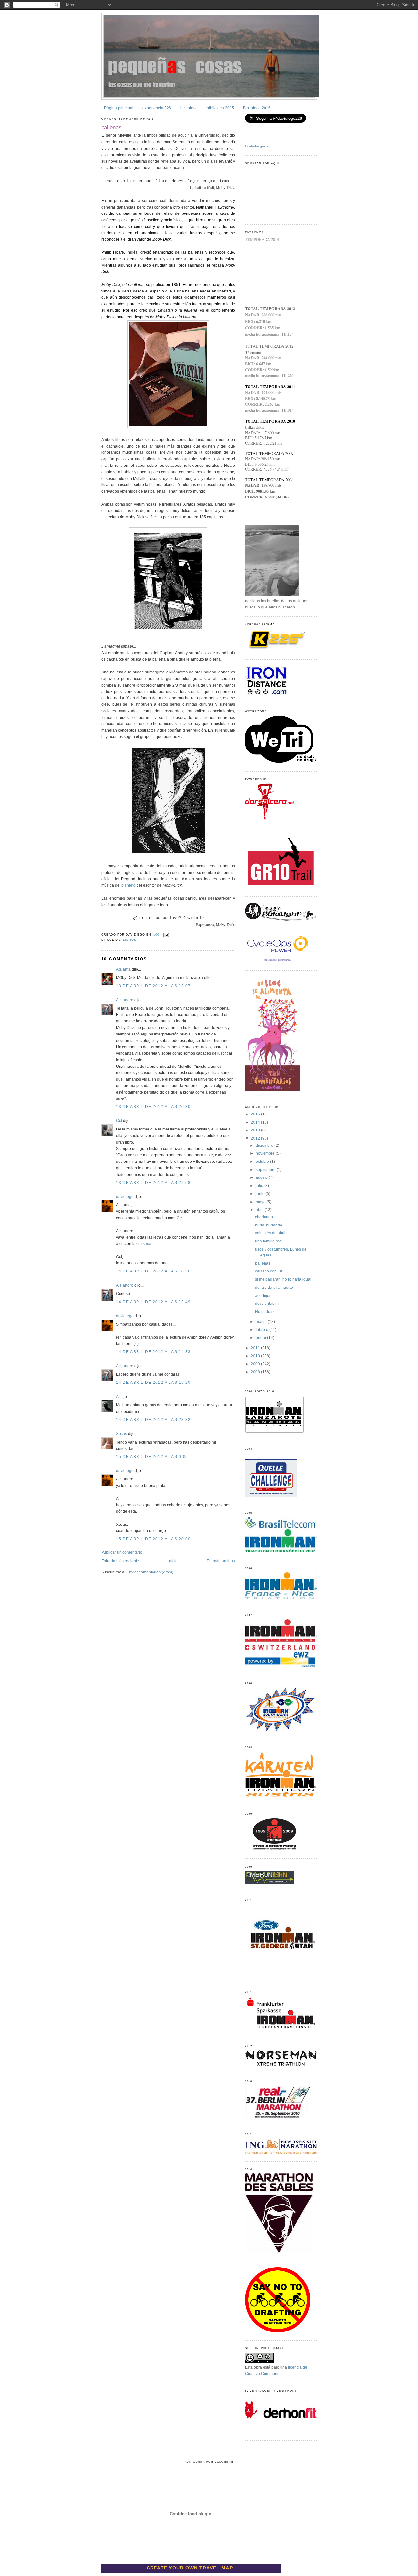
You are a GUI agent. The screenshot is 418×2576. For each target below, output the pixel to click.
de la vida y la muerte (274, 1288)
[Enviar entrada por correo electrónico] (166, 935)
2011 (256, 1348)
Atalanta (123, 969)
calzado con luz (269, 1271)
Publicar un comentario (122, 1552)
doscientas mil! (268, 1304)
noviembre (266, 1153)
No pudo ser (266, 1312)
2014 (256, 1122)
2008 (256, 1372)
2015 (256, 1114)
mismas (145, 1244)
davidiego (125, 1197)
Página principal (119, 108)
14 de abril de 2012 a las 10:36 (153, 1271)
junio (261, 1194)
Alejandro (125, 1000)
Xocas (121, 1434)
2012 (256, 1138)
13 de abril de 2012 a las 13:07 (153, 986)
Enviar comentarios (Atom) (150, 1572)
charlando (264, 1217)
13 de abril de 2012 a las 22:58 (153, 1183)
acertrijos (263, 1296)
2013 (256, 1130)
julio (260, 1186)
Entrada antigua (221, 1561)
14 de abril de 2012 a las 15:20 (153, 1383)
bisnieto (129, 885)
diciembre (265, 1146)
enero (261, 1338)
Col (119, 1121)
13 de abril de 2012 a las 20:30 (153, 1107)
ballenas (111, 127)
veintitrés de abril (270, 1233)
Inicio (173, 1561)
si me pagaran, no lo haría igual (283, 1279)
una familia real (269, 1241)
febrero (263, 1330)
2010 (256, 1356)
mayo (261, 1202)
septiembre (266, 1170)
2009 (256, 1364)
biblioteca (189, 108)
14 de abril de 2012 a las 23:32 (153, 1420)
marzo (262, 1322)
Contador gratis (257, 146)
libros (129, 940)
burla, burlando (269, 1225)
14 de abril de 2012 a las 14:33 (153, 1352)
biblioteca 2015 (220, 108)
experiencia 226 (157, 108)
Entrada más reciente (120, 1561)
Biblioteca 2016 (257, 108)
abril (260, 1210)
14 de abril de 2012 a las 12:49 (153, 1302)
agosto (262, 1177)
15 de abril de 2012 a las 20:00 (153, 1539)
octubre (263, 1162)
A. (118, 1397)
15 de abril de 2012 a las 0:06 (152, 1457)
